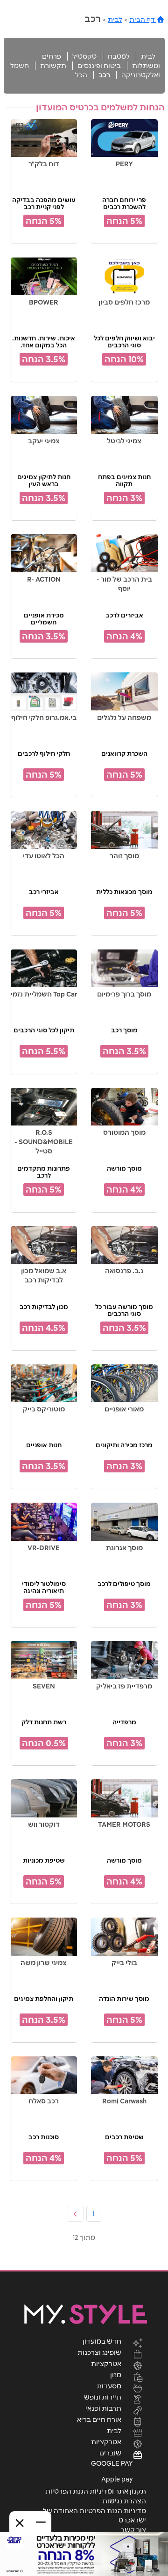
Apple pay (117, 2479)
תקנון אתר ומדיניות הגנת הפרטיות (96, 2491)
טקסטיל (84, 56)
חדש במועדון (102, 2341)
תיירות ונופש (103, 2397)
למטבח (119, 56)
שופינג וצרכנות (99, 2352)
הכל (81, 75)
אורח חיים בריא (99, 2419)
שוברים (110, 2453)
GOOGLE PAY (112, 2463)
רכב (104, 75)
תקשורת (53, 66)
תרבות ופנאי (103, 2408)
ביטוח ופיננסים (99, 66)
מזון (116, 2374)
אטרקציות (106, 2363)
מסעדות (109, 2386)
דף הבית (143, 20)
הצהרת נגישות (124, 2501)
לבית (115, 20)
